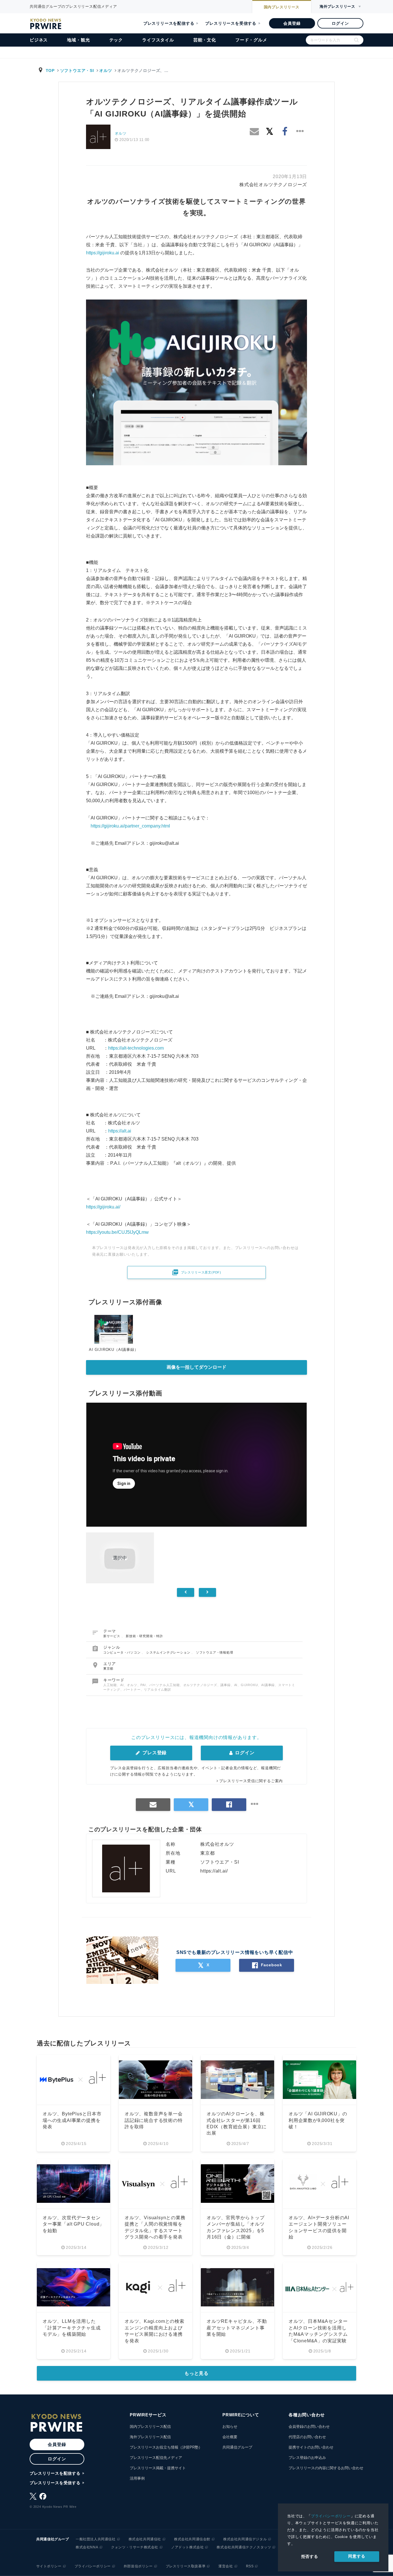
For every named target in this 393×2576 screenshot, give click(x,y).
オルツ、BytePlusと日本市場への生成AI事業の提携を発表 (72, 2120)
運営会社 (226, 2566)
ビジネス (39, 40)
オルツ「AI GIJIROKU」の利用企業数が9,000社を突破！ (318, 2120)
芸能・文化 (205, 40)
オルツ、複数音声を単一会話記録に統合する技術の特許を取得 (154, 2120)
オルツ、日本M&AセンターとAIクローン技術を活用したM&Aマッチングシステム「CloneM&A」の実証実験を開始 (318, 2334)
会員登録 (292, 23)
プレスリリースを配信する (169, 23)
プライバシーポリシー (331, 2516)
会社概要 (230, 2437)
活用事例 (137, 2478)
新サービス (112, 1636)
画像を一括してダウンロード (197, 1367)
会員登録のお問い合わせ (309, 2427)
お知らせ (230, 2427)
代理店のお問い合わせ (307, 2437)
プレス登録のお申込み (307, 2458)
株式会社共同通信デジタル (245, 2539)
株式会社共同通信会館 (192, 2539)
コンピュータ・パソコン (123, 1652)
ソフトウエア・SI (77, 70)
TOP (50, 70)
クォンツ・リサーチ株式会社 (135, 2547)
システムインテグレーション (169, 1652)
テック (116, 40)
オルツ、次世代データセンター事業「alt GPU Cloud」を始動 (73, 2224)
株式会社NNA (87, 2547)
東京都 (108, 1669)
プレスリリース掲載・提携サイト (158, 2468)
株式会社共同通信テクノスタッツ (244, 2547)
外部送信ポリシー (138, 2566)
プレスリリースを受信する (231, 23)
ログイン (340, 23)
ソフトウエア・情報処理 (215, 1652)
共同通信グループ (237, 2447)
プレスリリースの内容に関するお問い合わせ (326, 2468)
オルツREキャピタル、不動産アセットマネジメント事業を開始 (237, 2328)
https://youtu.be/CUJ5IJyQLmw (117, 1232)
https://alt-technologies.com (136, 1048)
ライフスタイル (158, 40)
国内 (282, 7)
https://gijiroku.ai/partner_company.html (130, 826)
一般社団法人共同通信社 (96, 2539)
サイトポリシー (49, 2566)
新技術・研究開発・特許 (144, 1636)
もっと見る (197, 2373)
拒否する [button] (310, 2556)
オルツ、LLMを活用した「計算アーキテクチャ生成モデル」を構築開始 (72, 2328)
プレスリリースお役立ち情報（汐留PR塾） (166, 2447)
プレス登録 (154, 1753)
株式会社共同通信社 (145, 2539)
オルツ (106, 70)
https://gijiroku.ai (103, 253)
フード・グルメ (251, 40)
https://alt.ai (120, 1131)
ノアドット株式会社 (187, 2547)
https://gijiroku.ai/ (103, 1207)
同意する (357, 2556)
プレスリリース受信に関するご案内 (251, 1781)
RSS (250, 2566)
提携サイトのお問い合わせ (311, 2447)
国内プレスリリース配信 (150, 2427)
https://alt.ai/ (214, 1871)
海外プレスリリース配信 (150, 2437)
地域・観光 (78, 40)
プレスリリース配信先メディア (156, 2458)
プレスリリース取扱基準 (186, 2566)
